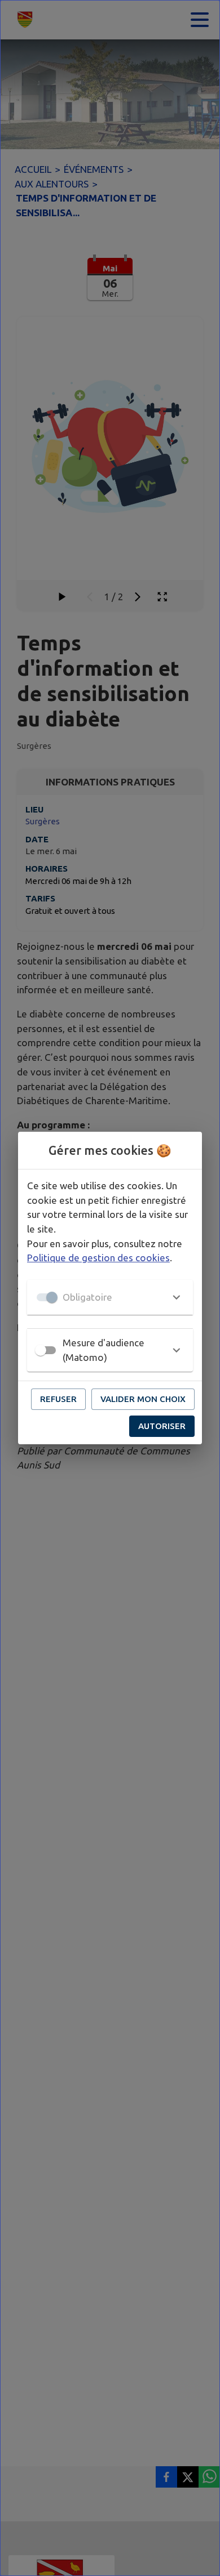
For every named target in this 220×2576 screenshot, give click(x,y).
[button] (110, 1297)
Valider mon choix (143, 1399)
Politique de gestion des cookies (98, 1258)
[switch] (41, 1350)
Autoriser (162, 1426)
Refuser (58, 1399)
